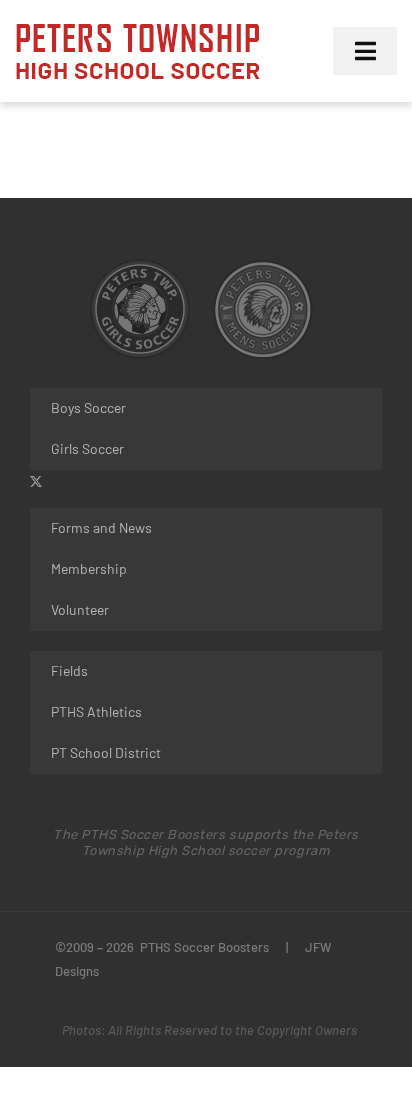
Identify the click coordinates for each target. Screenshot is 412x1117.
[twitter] (36, 482)
